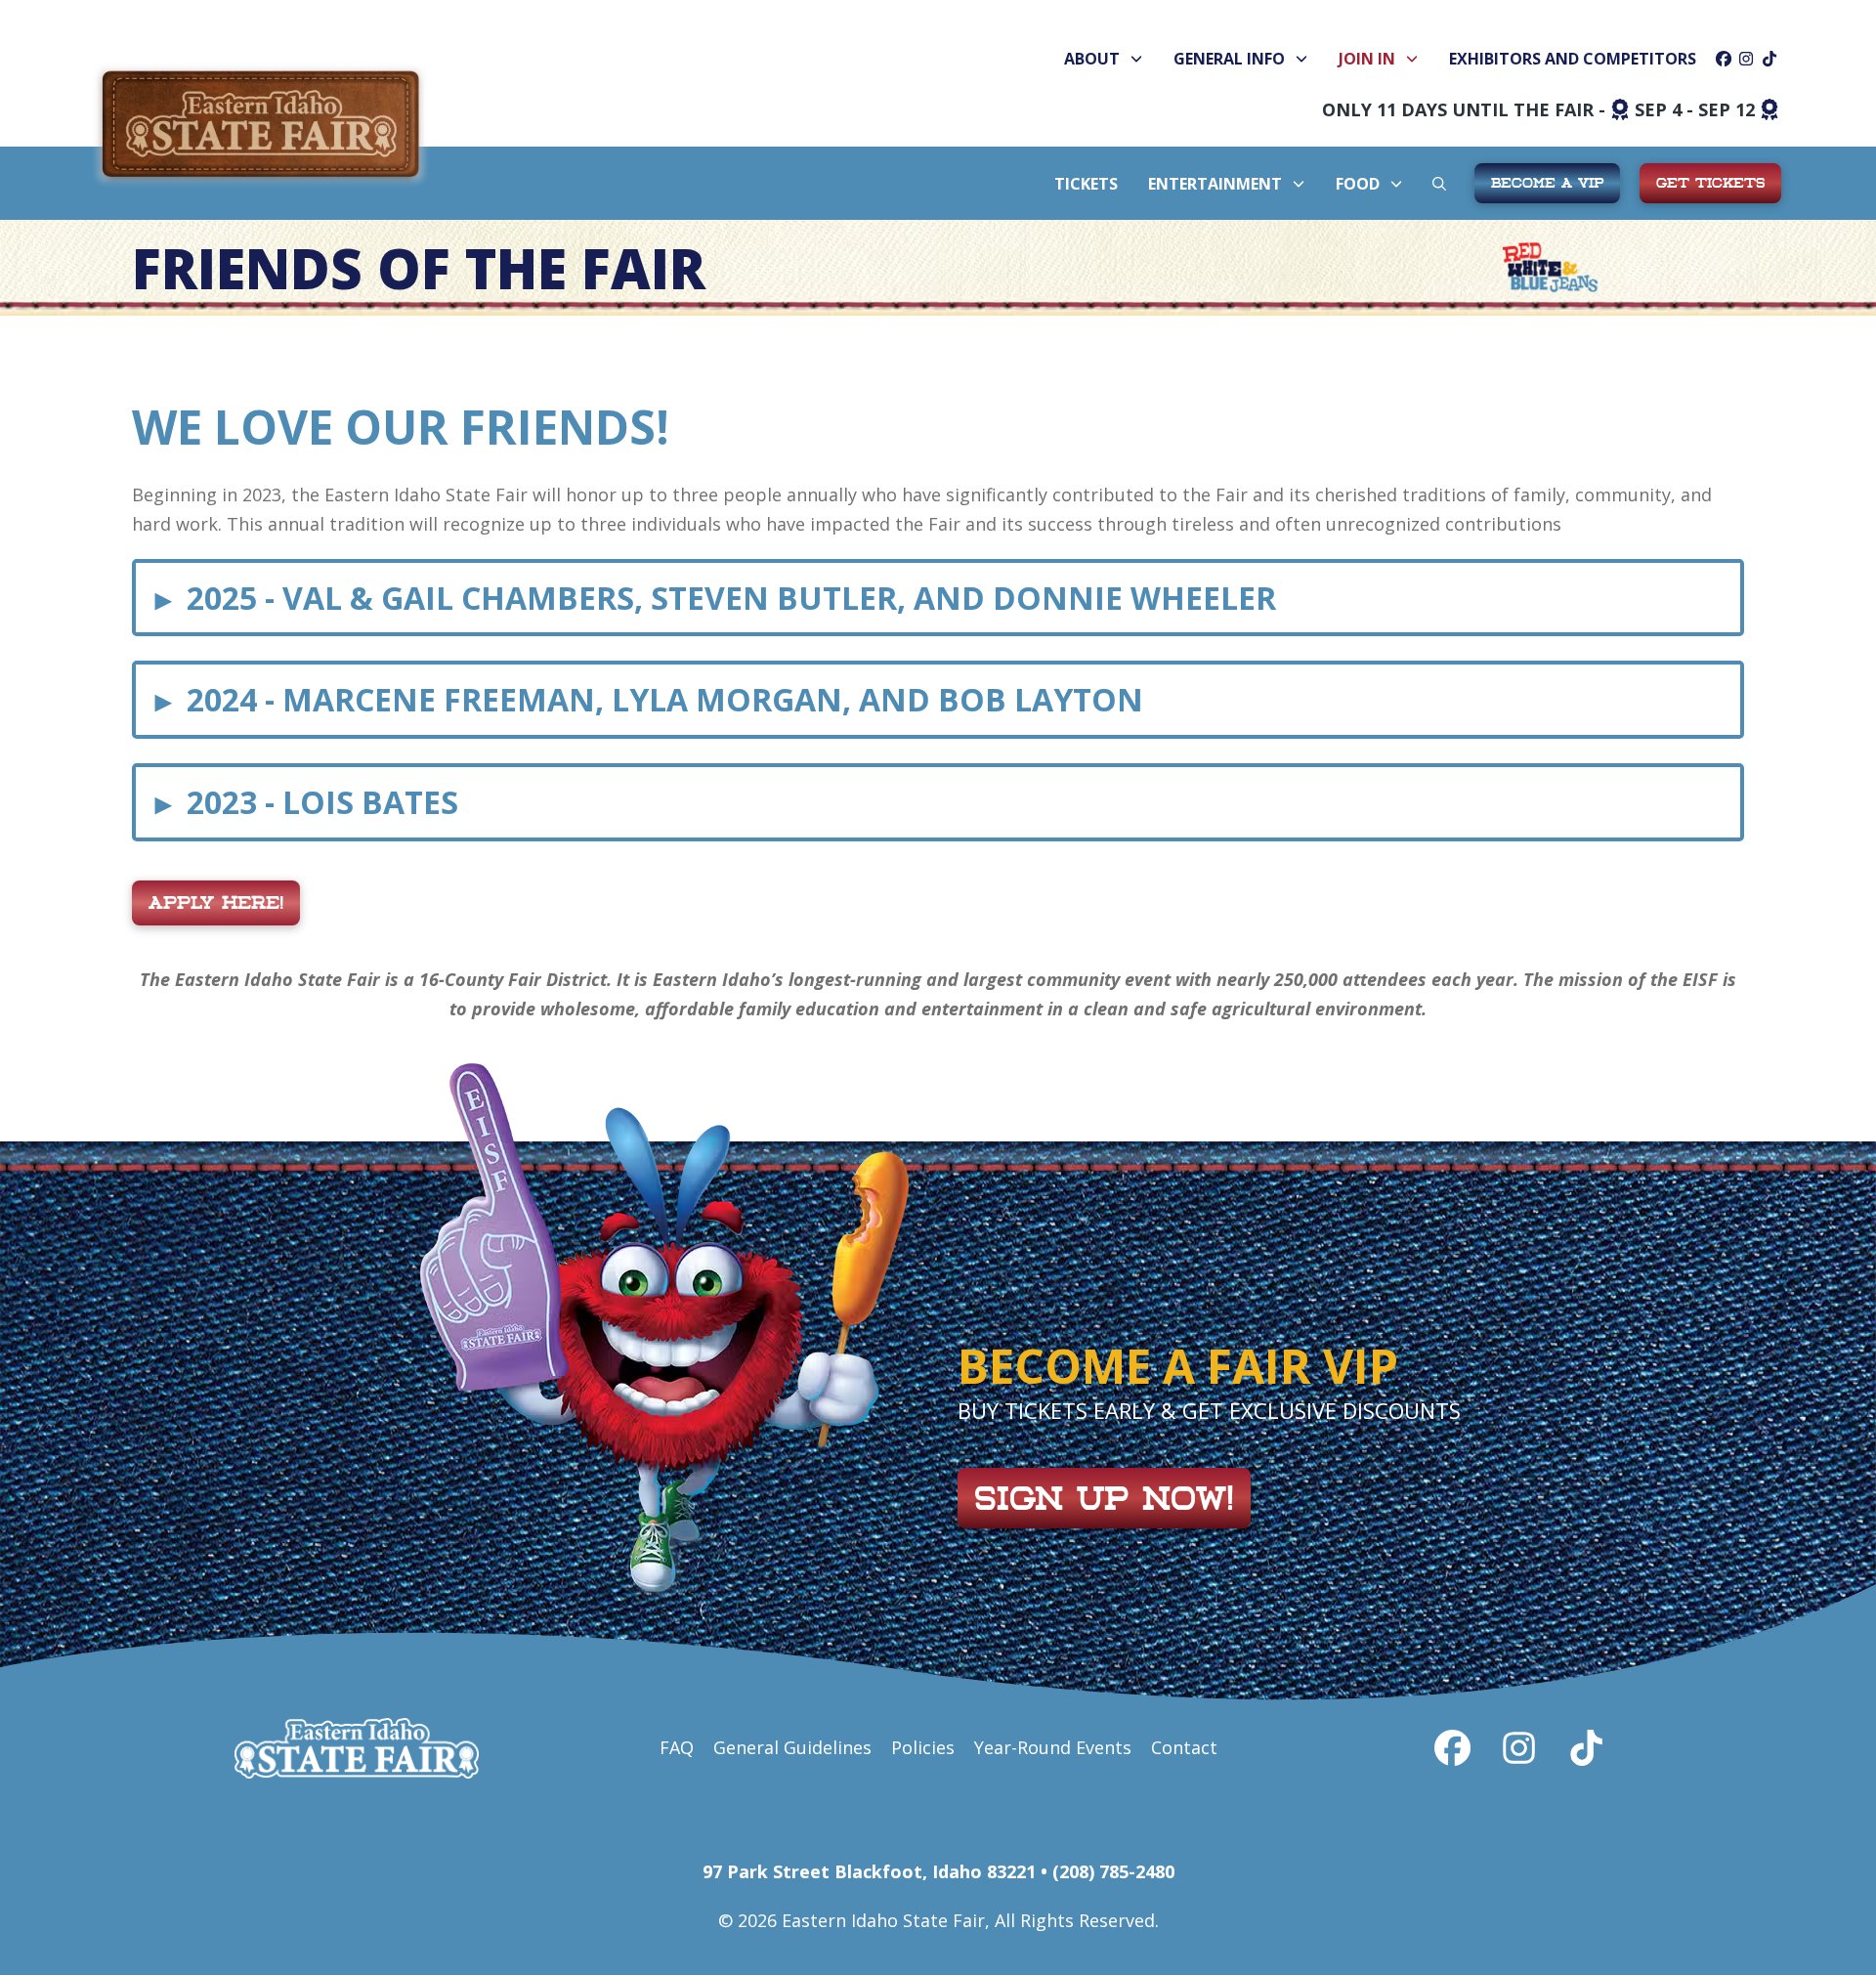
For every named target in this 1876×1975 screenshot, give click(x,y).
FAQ (677, 1747)
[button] (1439, 184)
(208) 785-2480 (1113, 1871)
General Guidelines (792, 1747)
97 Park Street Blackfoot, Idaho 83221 (869, 1871)
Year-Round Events (1053, 1747)
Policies (923, 1747)
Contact (1184, 1747)
